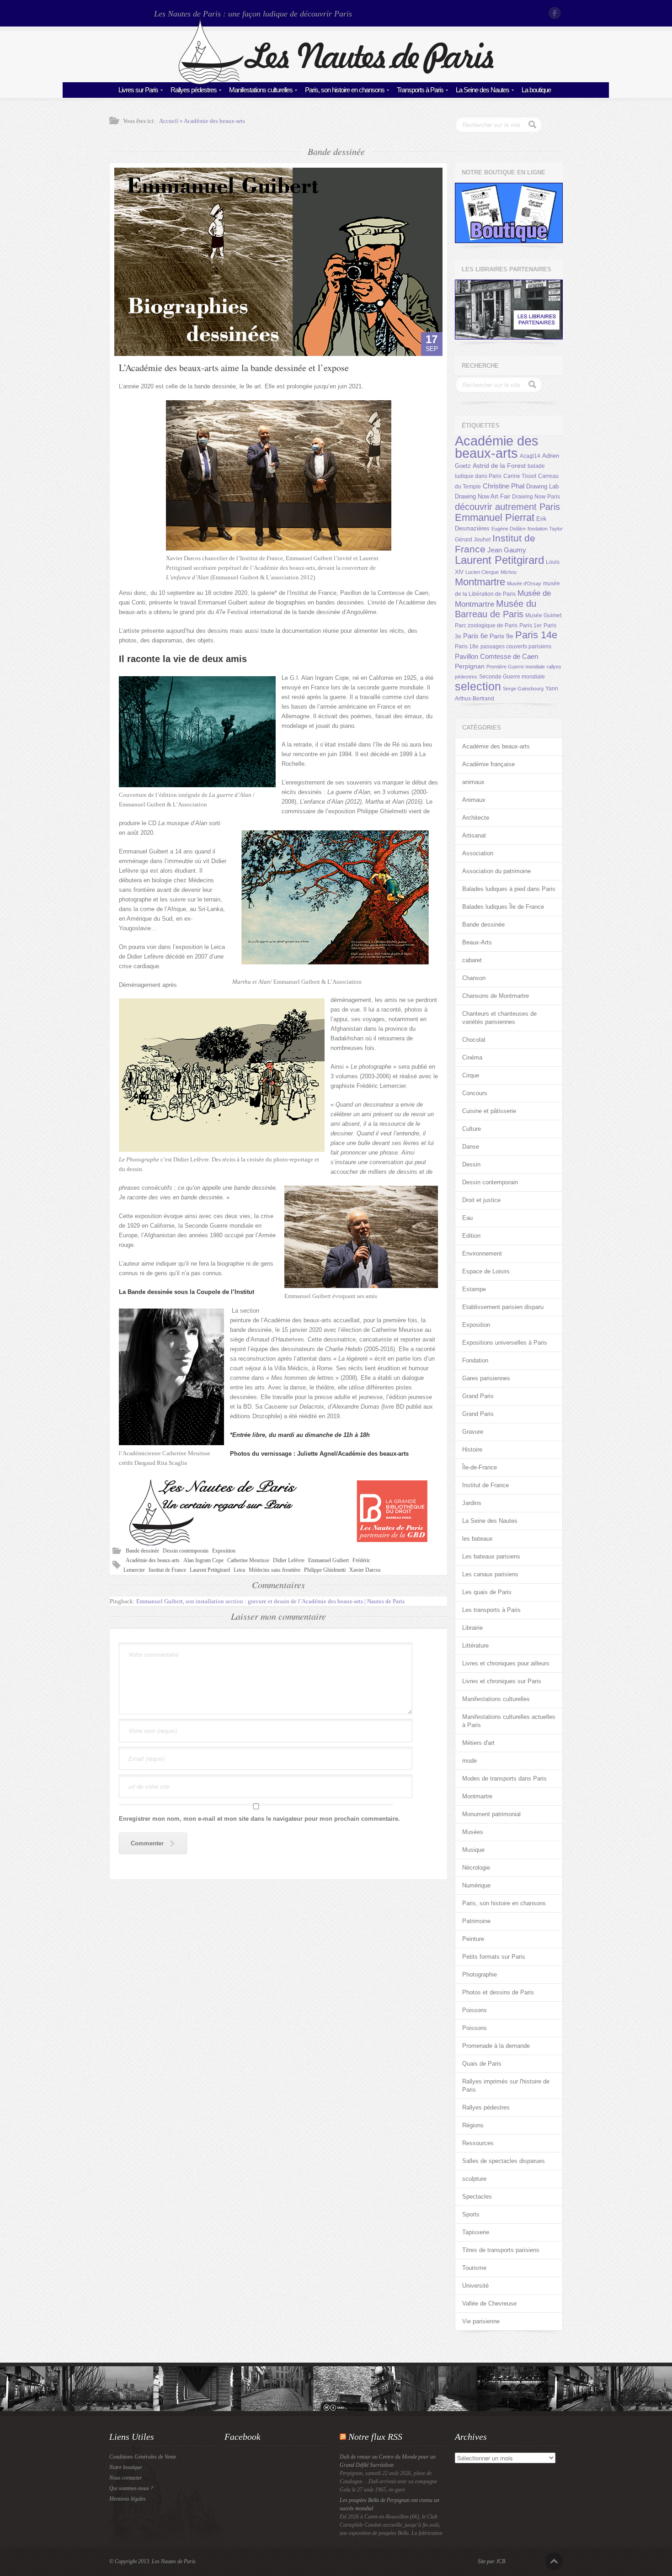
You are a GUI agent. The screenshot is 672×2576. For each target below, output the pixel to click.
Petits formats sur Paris (494, 1957)
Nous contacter (126, 2478)
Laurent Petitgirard (210, 1570)
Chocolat (474, 1040)
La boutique (536, 90)
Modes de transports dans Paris (504, 1778)
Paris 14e (536, 635)
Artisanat (474, 835)
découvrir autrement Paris (507, 506)
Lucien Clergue (482, 572)
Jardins (472, 1503)
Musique (473, 1850)
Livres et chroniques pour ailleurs (506, 1663)
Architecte (476, 818)
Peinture (473, 1939)
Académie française (488, 764)
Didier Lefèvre (289, 1560)
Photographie (480, 1974)
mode (469, 1761)
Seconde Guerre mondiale (512, 677)
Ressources (478, 2143)
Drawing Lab (542, 486)
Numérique (476, 1885)
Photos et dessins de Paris (498, 1992)
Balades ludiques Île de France (503, 907)
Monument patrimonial (491, 1814)
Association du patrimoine (496, 871)
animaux (473, 782)
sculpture (474, 2179)
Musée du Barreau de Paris (496, 609)
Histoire (472, 1450)
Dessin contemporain (186, 1551)
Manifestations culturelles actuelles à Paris (509, 1721)
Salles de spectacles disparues (504, 2161)
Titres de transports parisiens (501, 2250)
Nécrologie (476, 1868)
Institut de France (167, 1570)
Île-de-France (480, 1467)
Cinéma (472, 1057)
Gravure (473, 1432)
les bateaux (477, 1539)
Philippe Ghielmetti (325, 1570)
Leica (239, 1570)
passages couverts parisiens (516, 647)
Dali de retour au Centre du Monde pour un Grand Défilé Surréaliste (388, 2461)
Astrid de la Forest (499, 466)
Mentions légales (128, 2499)
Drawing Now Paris (536, 497)
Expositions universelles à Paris (505, 1343)
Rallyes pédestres (194, 90)
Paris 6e (475, 636)
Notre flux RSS (375, 2437)
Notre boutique (125, 2467)
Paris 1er (531, 625)
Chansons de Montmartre (496, 996)
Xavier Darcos (365, 1570)
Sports (471, 2214)
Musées (473, 1832)
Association (478, 853)
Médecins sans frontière (275, 1570)
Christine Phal (504, 486)
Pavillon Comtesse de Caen (496, 656)
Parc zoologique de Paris (486, 625)
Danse (471, 1147)
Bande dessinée (142, 1551)
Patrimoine (476, 1921)
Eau (467, 1218)
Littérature (475, 1646)
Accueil (169, 121)
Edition (471, 1236)
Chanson (474, 978)
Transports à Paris (420, 90)
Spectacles (477, 2197)
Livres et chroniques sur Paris (502, 1681)
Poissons (475, 2010)
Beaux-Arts (477, 942)
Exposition (224, 1551)
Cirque (471, 1075)
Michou (509, 572)
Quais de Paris (482, 2064)
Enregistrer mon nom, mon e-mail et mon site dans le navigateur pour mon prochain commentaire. (259, 1819)
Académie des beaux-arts (214, 121)
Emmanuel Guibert (328, 1560)
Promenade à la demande (496, 2046)
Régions (473, 2125)
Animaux (474, 800)
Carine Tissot (520, 476)
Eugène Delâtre (509, 529)
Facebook (555, 13)
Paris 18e (467, 647)
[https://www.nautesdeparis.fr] (336, 82)
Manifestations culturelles (261, 90)
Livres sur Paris (138, 90)
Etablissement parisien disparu (503, 1307)
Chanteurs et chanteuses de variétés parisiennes (499, 1018)
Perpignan (470, 666)
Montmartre (480, 582)
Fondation (475, 1360)
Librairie (472, 1628)
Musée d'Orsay (524, 583)
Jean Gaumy (507, 550)
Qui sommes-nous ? (131, 2488)
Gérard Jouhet (473, 540)
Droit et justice (481, 1200)
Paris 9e (501, 636)
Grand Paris (478, 1396)
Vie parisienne (481, 2321)
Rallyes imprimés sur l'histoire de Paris (506, 2086)
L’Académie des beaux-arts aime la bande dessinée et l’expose (234, 368)
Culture (472, 1129)
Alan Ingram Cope (203, 1560)
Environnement (482, 1254)
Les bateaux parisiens (491, 1556)
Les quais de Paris (487, 1592)
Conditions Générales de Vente (143, 2457)
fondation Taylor (545, 529)
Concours (475, 1093)
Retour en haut (554, 2561)
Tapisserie (476, 2232)
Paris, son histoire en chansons (345, 90)
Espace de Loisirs (486, 1271)
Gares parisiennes (486, 1378)
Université (475, 2286)
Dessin (471, 1164)
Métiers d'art (478, 1743)
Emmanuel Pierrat (495, 517)
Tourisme (474, 2268)
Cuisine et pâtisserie (489, 1111)
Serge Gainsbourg (523, 689)
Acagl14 (530, 456)
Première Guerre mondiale (516, 667)
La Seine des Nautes (483, 90)
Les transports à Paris (491, 1610)
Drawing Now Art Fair (483, 496)
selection (478, 686)
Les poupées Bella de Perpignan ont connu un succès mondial (389, 2504)
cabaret (472, 960)
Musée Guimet (543, 615)
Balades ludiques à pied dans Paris (509, 889)
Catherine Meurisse (248, 1560)
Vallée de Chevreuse (489, 2303)
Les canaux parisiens (490, 1574)
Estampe (474, 1289)
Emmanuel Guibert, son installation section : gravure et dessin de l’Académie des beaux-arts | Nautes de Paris (270, 1601)
